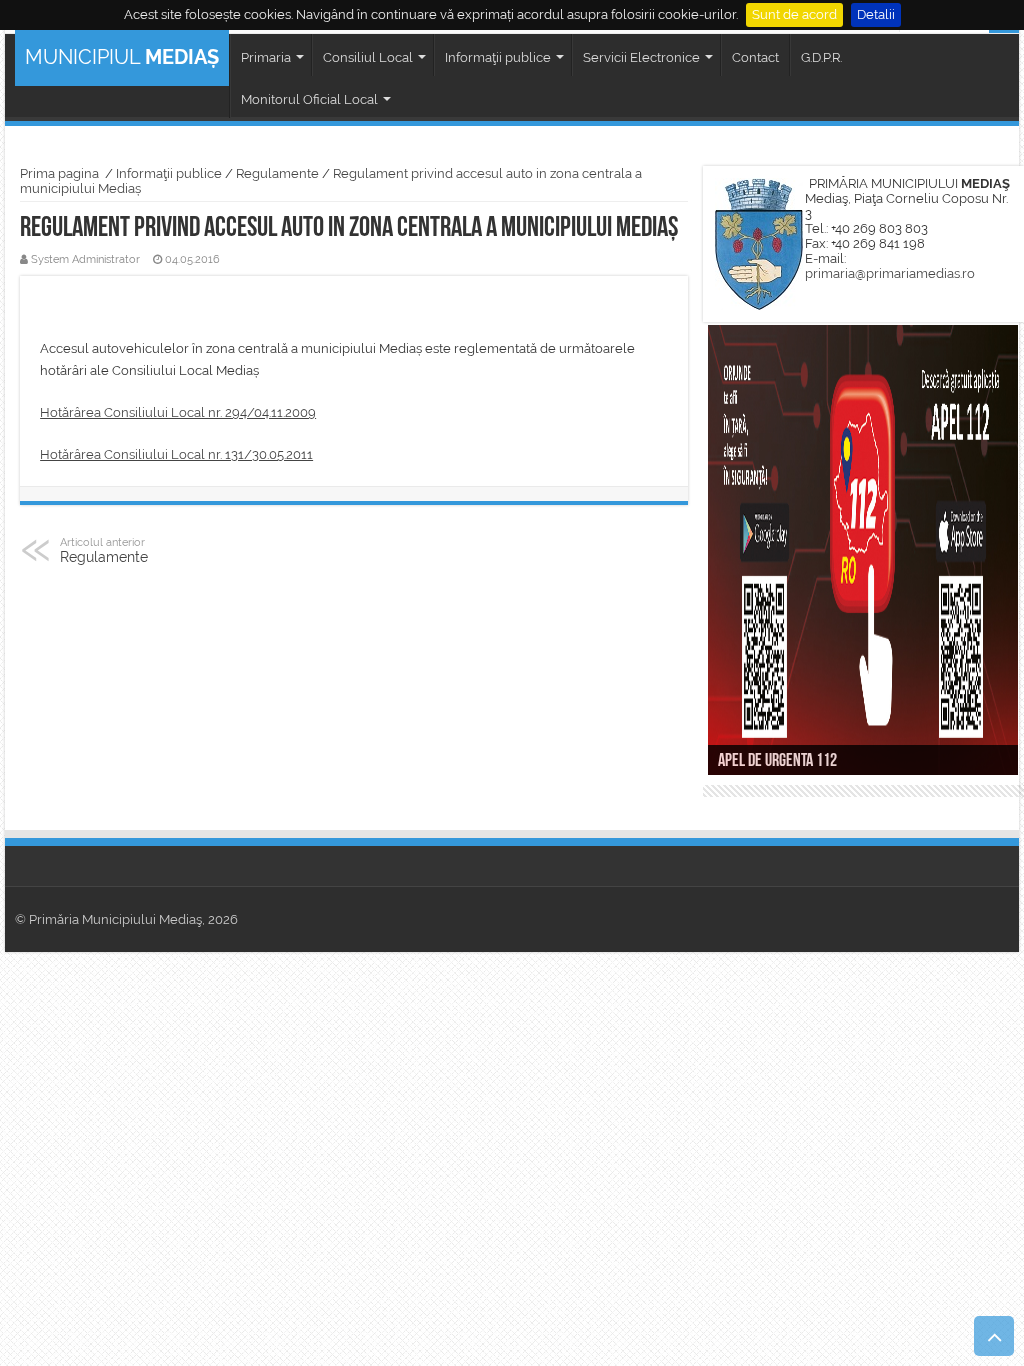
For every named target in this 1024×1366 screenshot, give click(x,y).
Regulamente (277, 173)
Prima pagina (59, 173)
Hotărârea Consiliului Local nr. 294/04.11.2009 (178, 412)
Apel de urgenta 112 (777, 762)
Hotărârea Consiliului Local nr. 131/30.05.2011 (176, 454)
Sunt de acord (794, 14)
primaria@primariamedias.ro (890, 273)
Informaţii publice (169, 173)
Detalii (876, 14)
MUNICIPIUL (122, 57)
